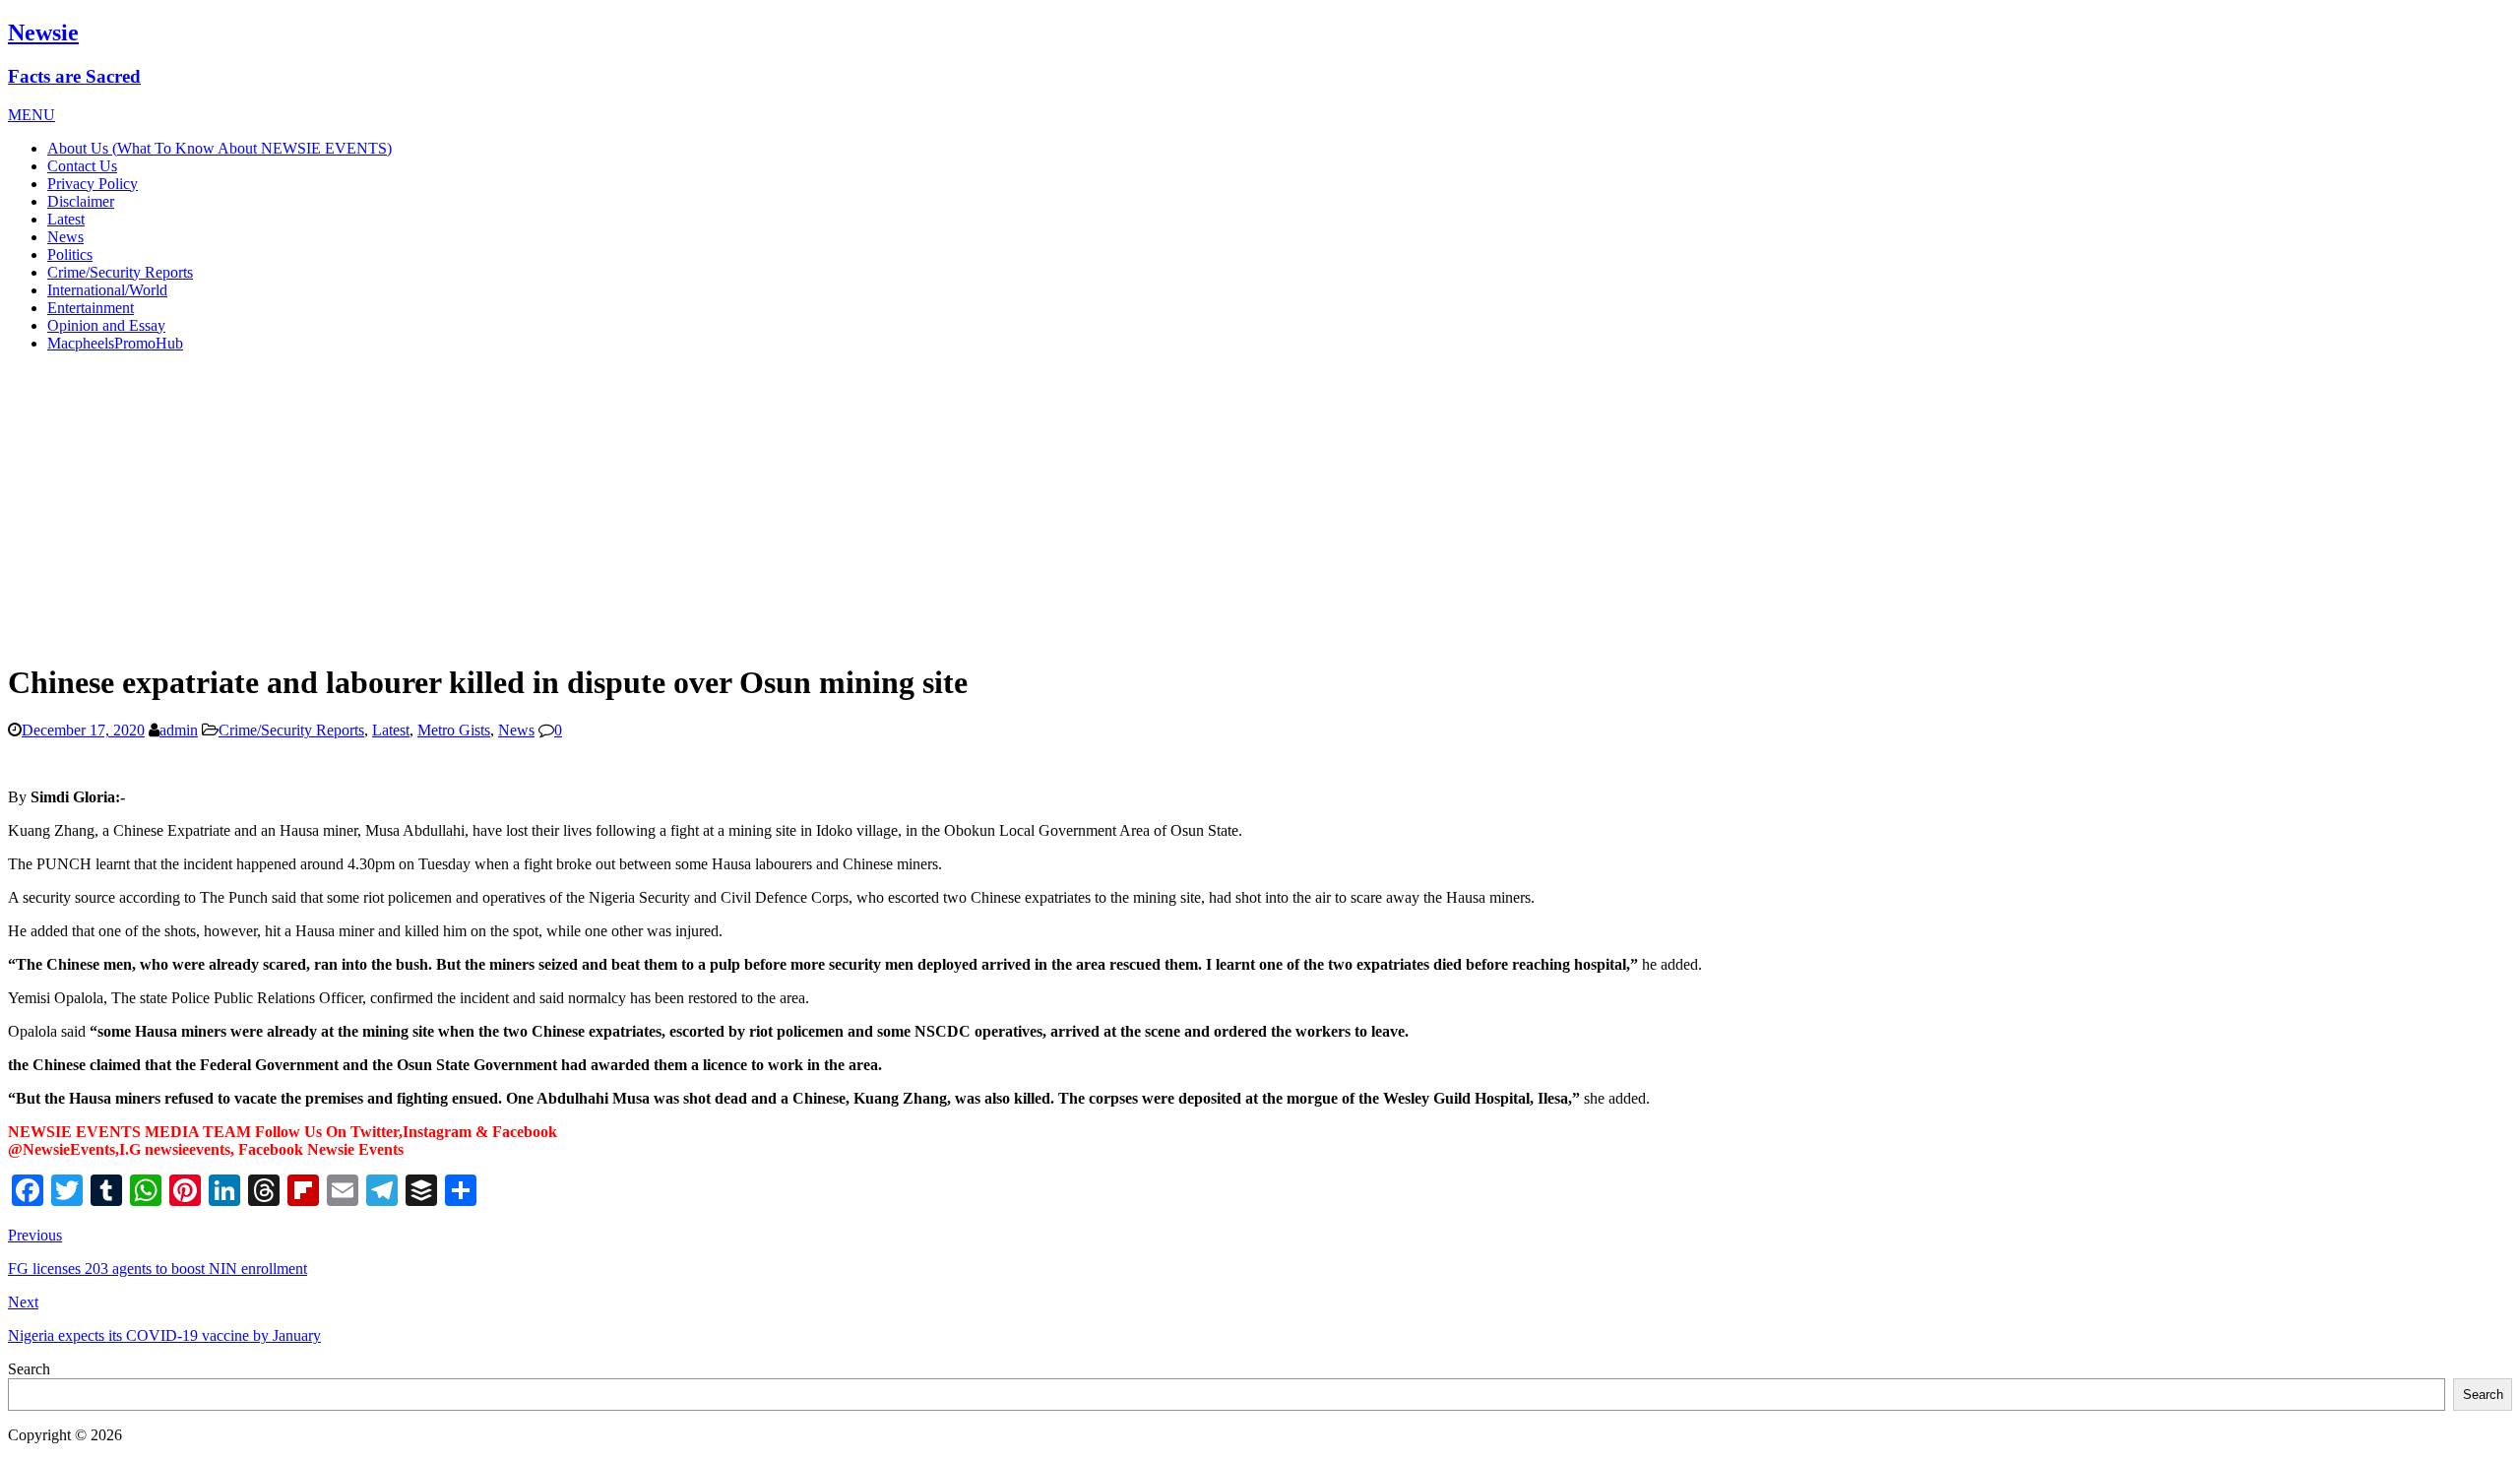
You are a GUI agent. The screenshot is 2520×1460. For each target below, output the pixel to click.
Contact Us (82, 166)
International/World (107, 290)
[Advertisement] (1260, 506)
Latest (66, 219)
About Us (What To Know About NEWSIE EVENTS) (220, 148)
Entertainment (91, 308)
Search (29, 1369)
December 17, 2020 (83, 730)
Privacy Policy (93, 184)
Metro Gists (454, 730)
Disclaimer (81, 201)
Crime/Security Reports (120, 272)
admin (179, 730)
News (65, 237)
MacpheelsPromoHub (115, 343)
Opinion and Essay (106, 325)
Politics (70, 254)
